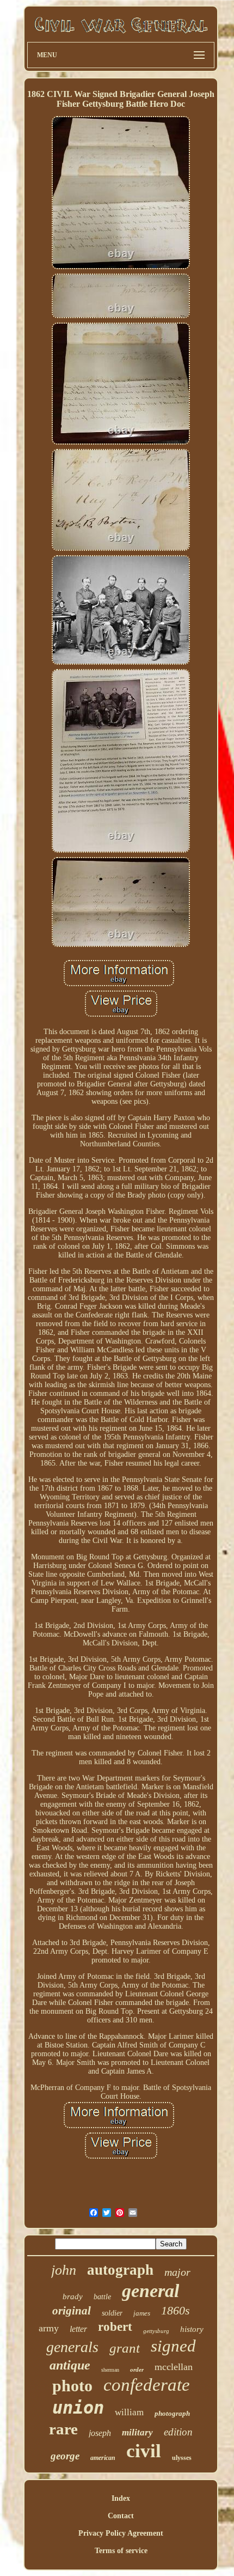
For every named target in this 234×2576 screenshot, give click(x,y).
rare (63, 2429)
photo (72, 2386)
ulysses (182, 2458)
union (78, 2408)
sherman (110, 2370)
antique (70, 2365)
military (137, 2432)
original (72, 2311)
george (65, 2456)
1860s (175, 2310)
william (129, 2412)
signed (173, 2346)
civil (144, 2451)
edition (178, 2432)
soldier (112, 2313)
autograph (120, 2270)
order (137, 2370)
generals (72, 2347)
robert (115, 2327)
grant (125, 2348)
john (64, 2270)
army (49, 2328)
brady (73, 2296)
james (142, 2313)
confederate (147, 2385)
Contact (121, 2516)
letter (78, 2329)
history (192, 2329)
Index (121, 2498)
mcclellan (174, 2367)
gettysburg (156, 2331)
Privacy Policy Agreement (121, 2533)
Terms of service (121, 2551)
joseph (100, 2433)
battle (102, 2297)
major (177, 2272)
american (103, 2458)
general (150, 2291)
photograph (172, 2413)
